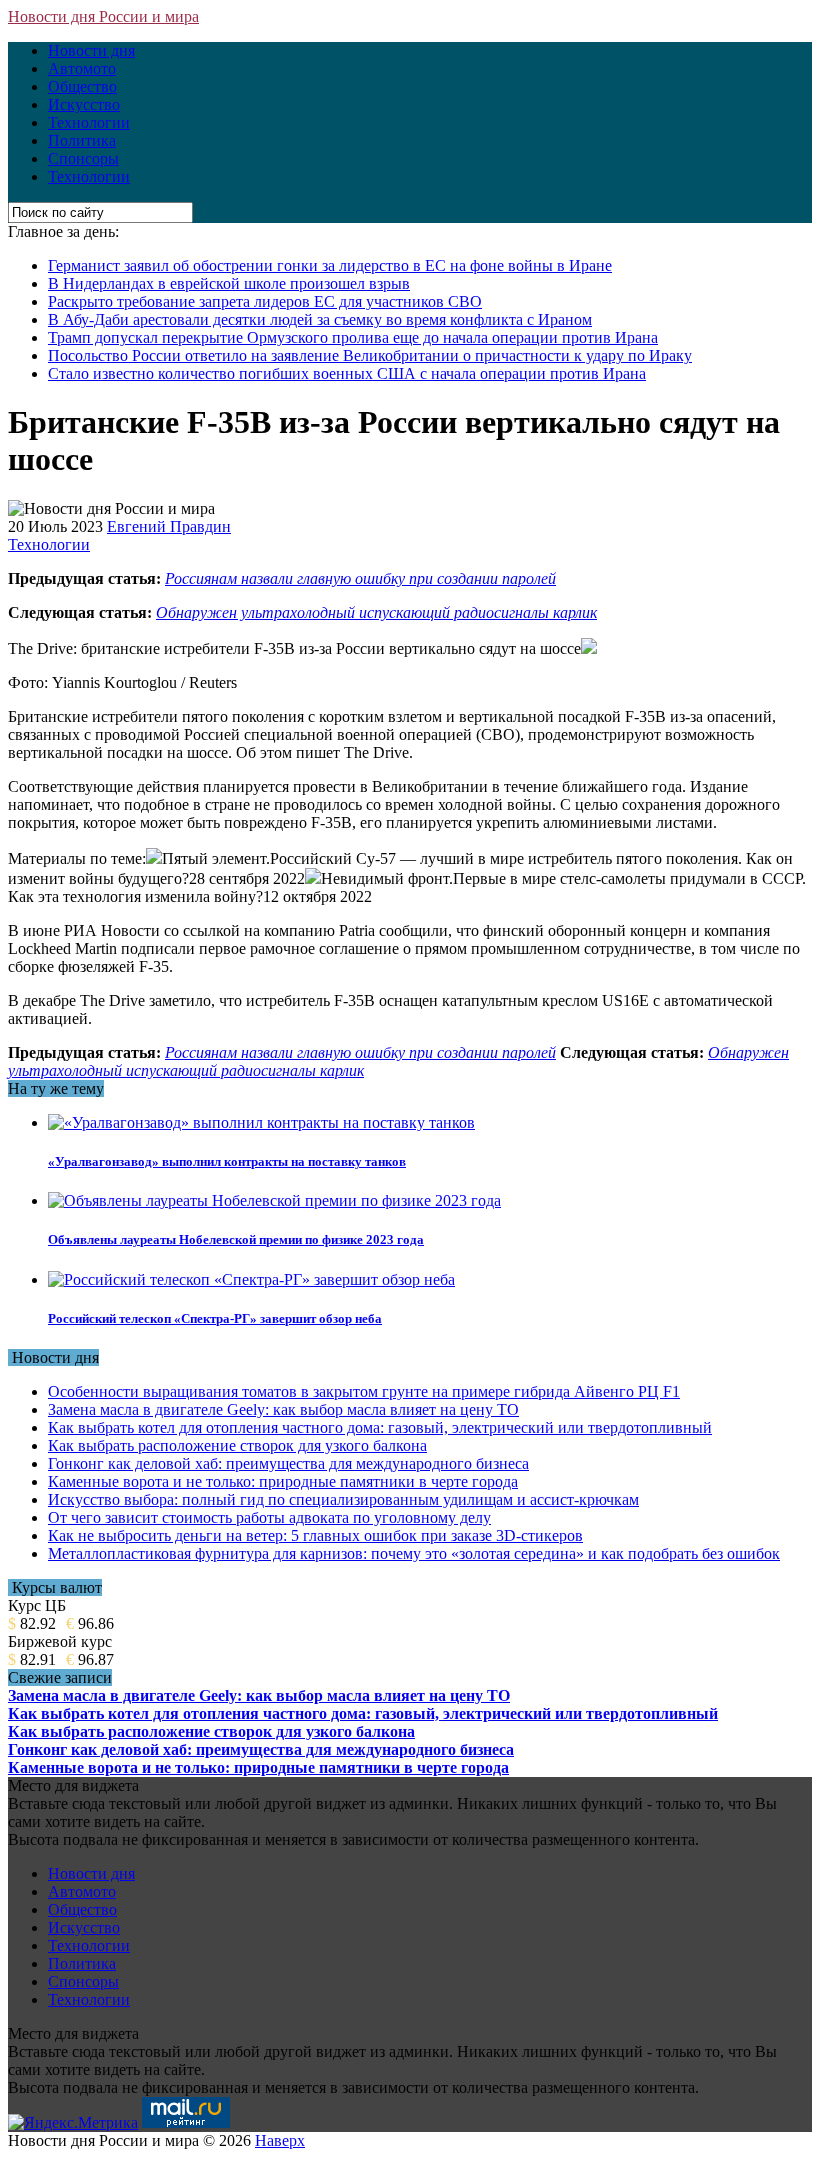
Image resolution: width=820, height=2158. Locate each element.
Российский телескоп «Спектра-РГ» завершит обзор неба (215, 1318)
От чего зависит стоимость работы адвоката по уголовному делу (269, 1517)
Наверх (280, 2140)
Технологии (89, 122)
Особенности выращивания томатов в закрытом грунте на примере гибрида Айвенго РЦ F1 (364, 1391)
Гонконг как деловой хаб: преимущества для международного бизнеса (288, 1463)
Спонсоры (83, 158)
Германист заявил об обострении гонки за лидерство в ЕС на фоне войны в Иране (330, 265)
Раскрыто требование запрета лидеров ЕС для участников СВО (265, 301)
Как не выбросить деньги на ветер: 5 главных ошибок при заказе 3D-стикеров (315, 1535)
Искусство (84, 104)
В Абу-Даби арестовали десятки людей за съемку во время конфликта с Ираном (320, 319)
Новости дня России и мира (103, 16)
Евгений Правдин (169, 526)
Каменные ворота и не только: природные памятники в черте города (283, 1481)
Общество (82, 86)
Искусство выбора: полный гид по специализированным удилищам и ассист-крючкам (343, 1499)
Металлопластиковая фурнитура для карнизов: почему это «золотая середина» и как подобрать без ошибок (414, 1553)
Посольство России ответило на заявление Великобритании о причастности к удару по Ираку (370, 355)
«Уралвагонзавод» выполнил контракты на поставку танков (227, 1161)
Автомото (82, 68)
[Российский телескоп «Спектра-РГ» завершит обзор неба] (251, 1279)
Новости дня (91, 50)
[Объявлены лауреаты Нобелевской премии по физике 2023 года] (274, 1200)
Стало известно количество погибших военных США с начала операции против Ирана (347, 373)
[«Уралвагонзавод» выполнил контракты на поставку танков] (261, 1122)
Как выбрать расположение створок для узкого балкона (237, 1445)
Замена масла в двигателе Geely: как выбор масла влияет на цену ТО (283, 1409)
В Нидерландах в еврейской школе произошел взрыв (229, 283)
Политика (82, 140)
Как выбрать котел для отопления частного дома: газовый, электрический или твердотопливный (380, 1427)
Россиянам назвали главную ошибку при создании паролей (360, 578)
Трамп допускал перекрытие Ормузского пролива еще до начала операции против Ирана (353, 337)
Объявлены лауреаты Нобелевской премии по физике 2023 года (236, 1239)
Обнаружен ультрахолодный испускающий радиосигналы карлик (376, 612)
